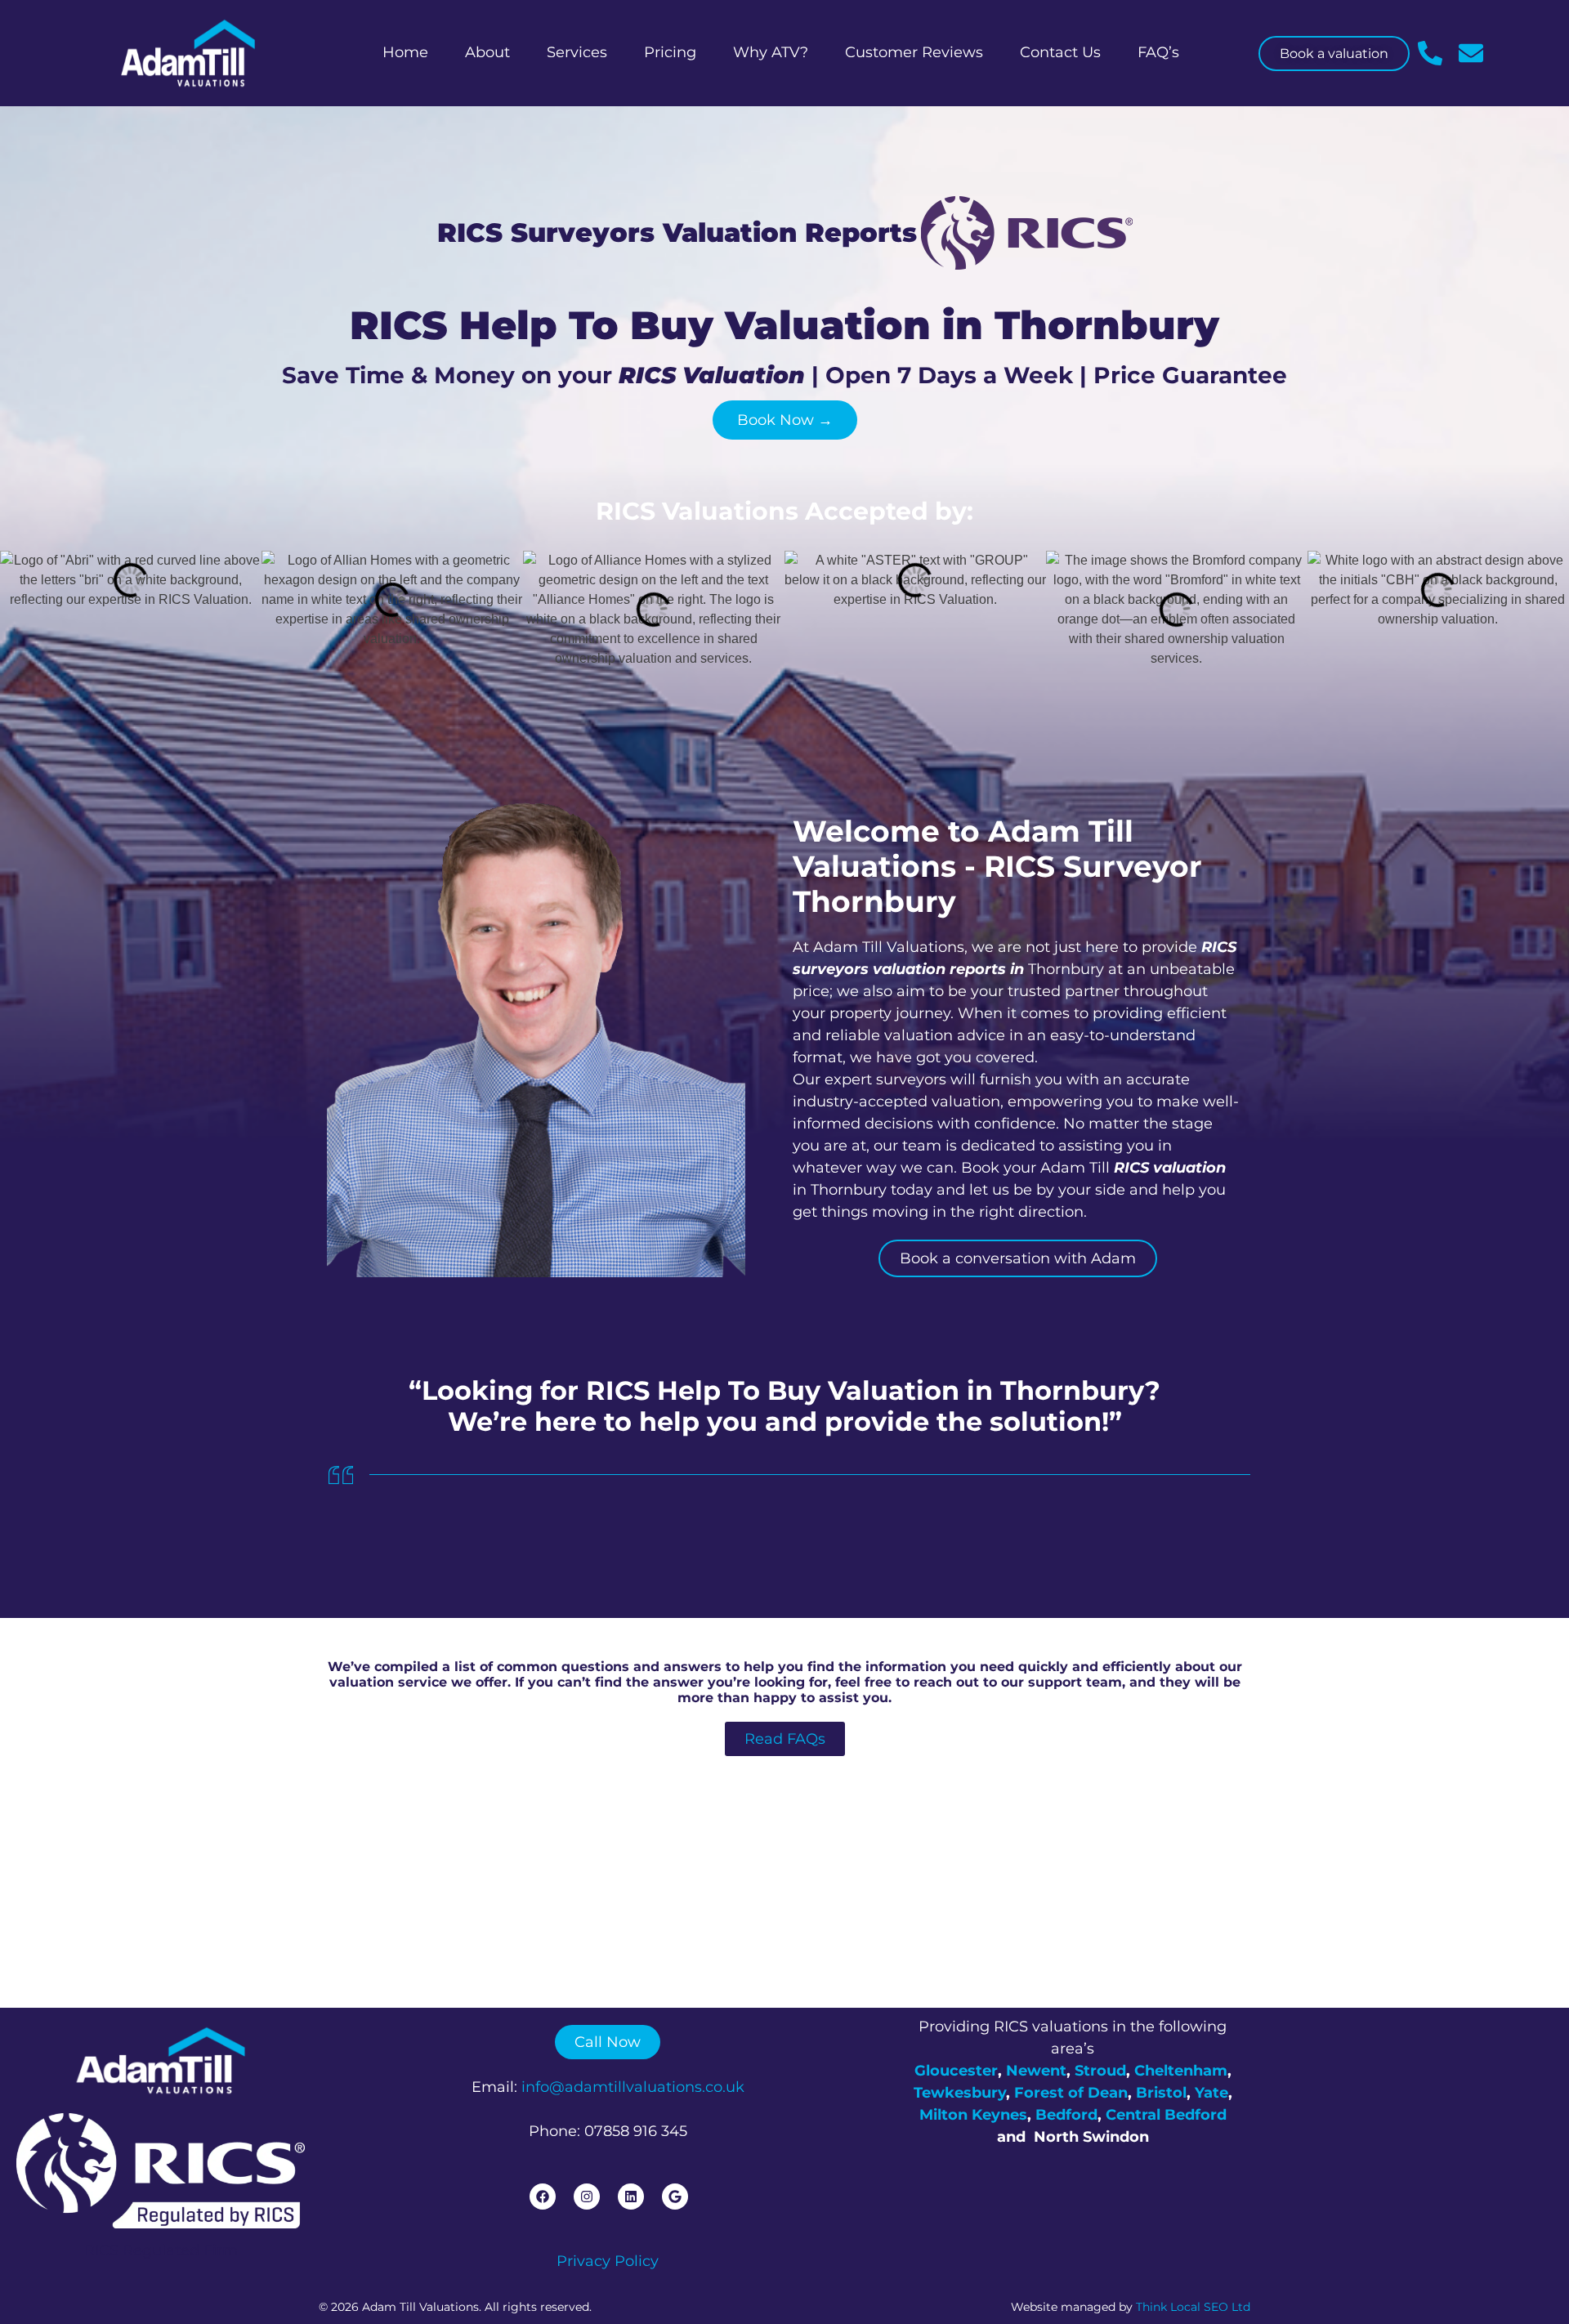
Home (405, 52)
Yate (1211, 2093)
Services (577, 52)
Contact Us (1060, 52)
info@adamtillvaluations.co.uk (633, 2087)
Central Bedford (1166, 2115)
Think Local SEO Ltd (1193, 2307)
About (487, 52)
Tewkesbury (960, 2093)
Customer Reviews (914, 52)
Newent (1036, 2071)
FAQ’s (1158, 52)
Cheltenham (1181, 2071)
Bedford (1066, 2115)
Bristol (1161, 2093)
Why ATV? (771, 52)
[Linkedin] (631, 2197)
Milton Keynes (973, 2115)
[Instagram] (587, 2197)
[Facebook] (543, 2197)
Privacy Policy (608, 2261)
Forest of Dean (1071, 2093)
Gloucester (956, 2071)
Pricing (670, 52)
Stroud (1100, 2071)
